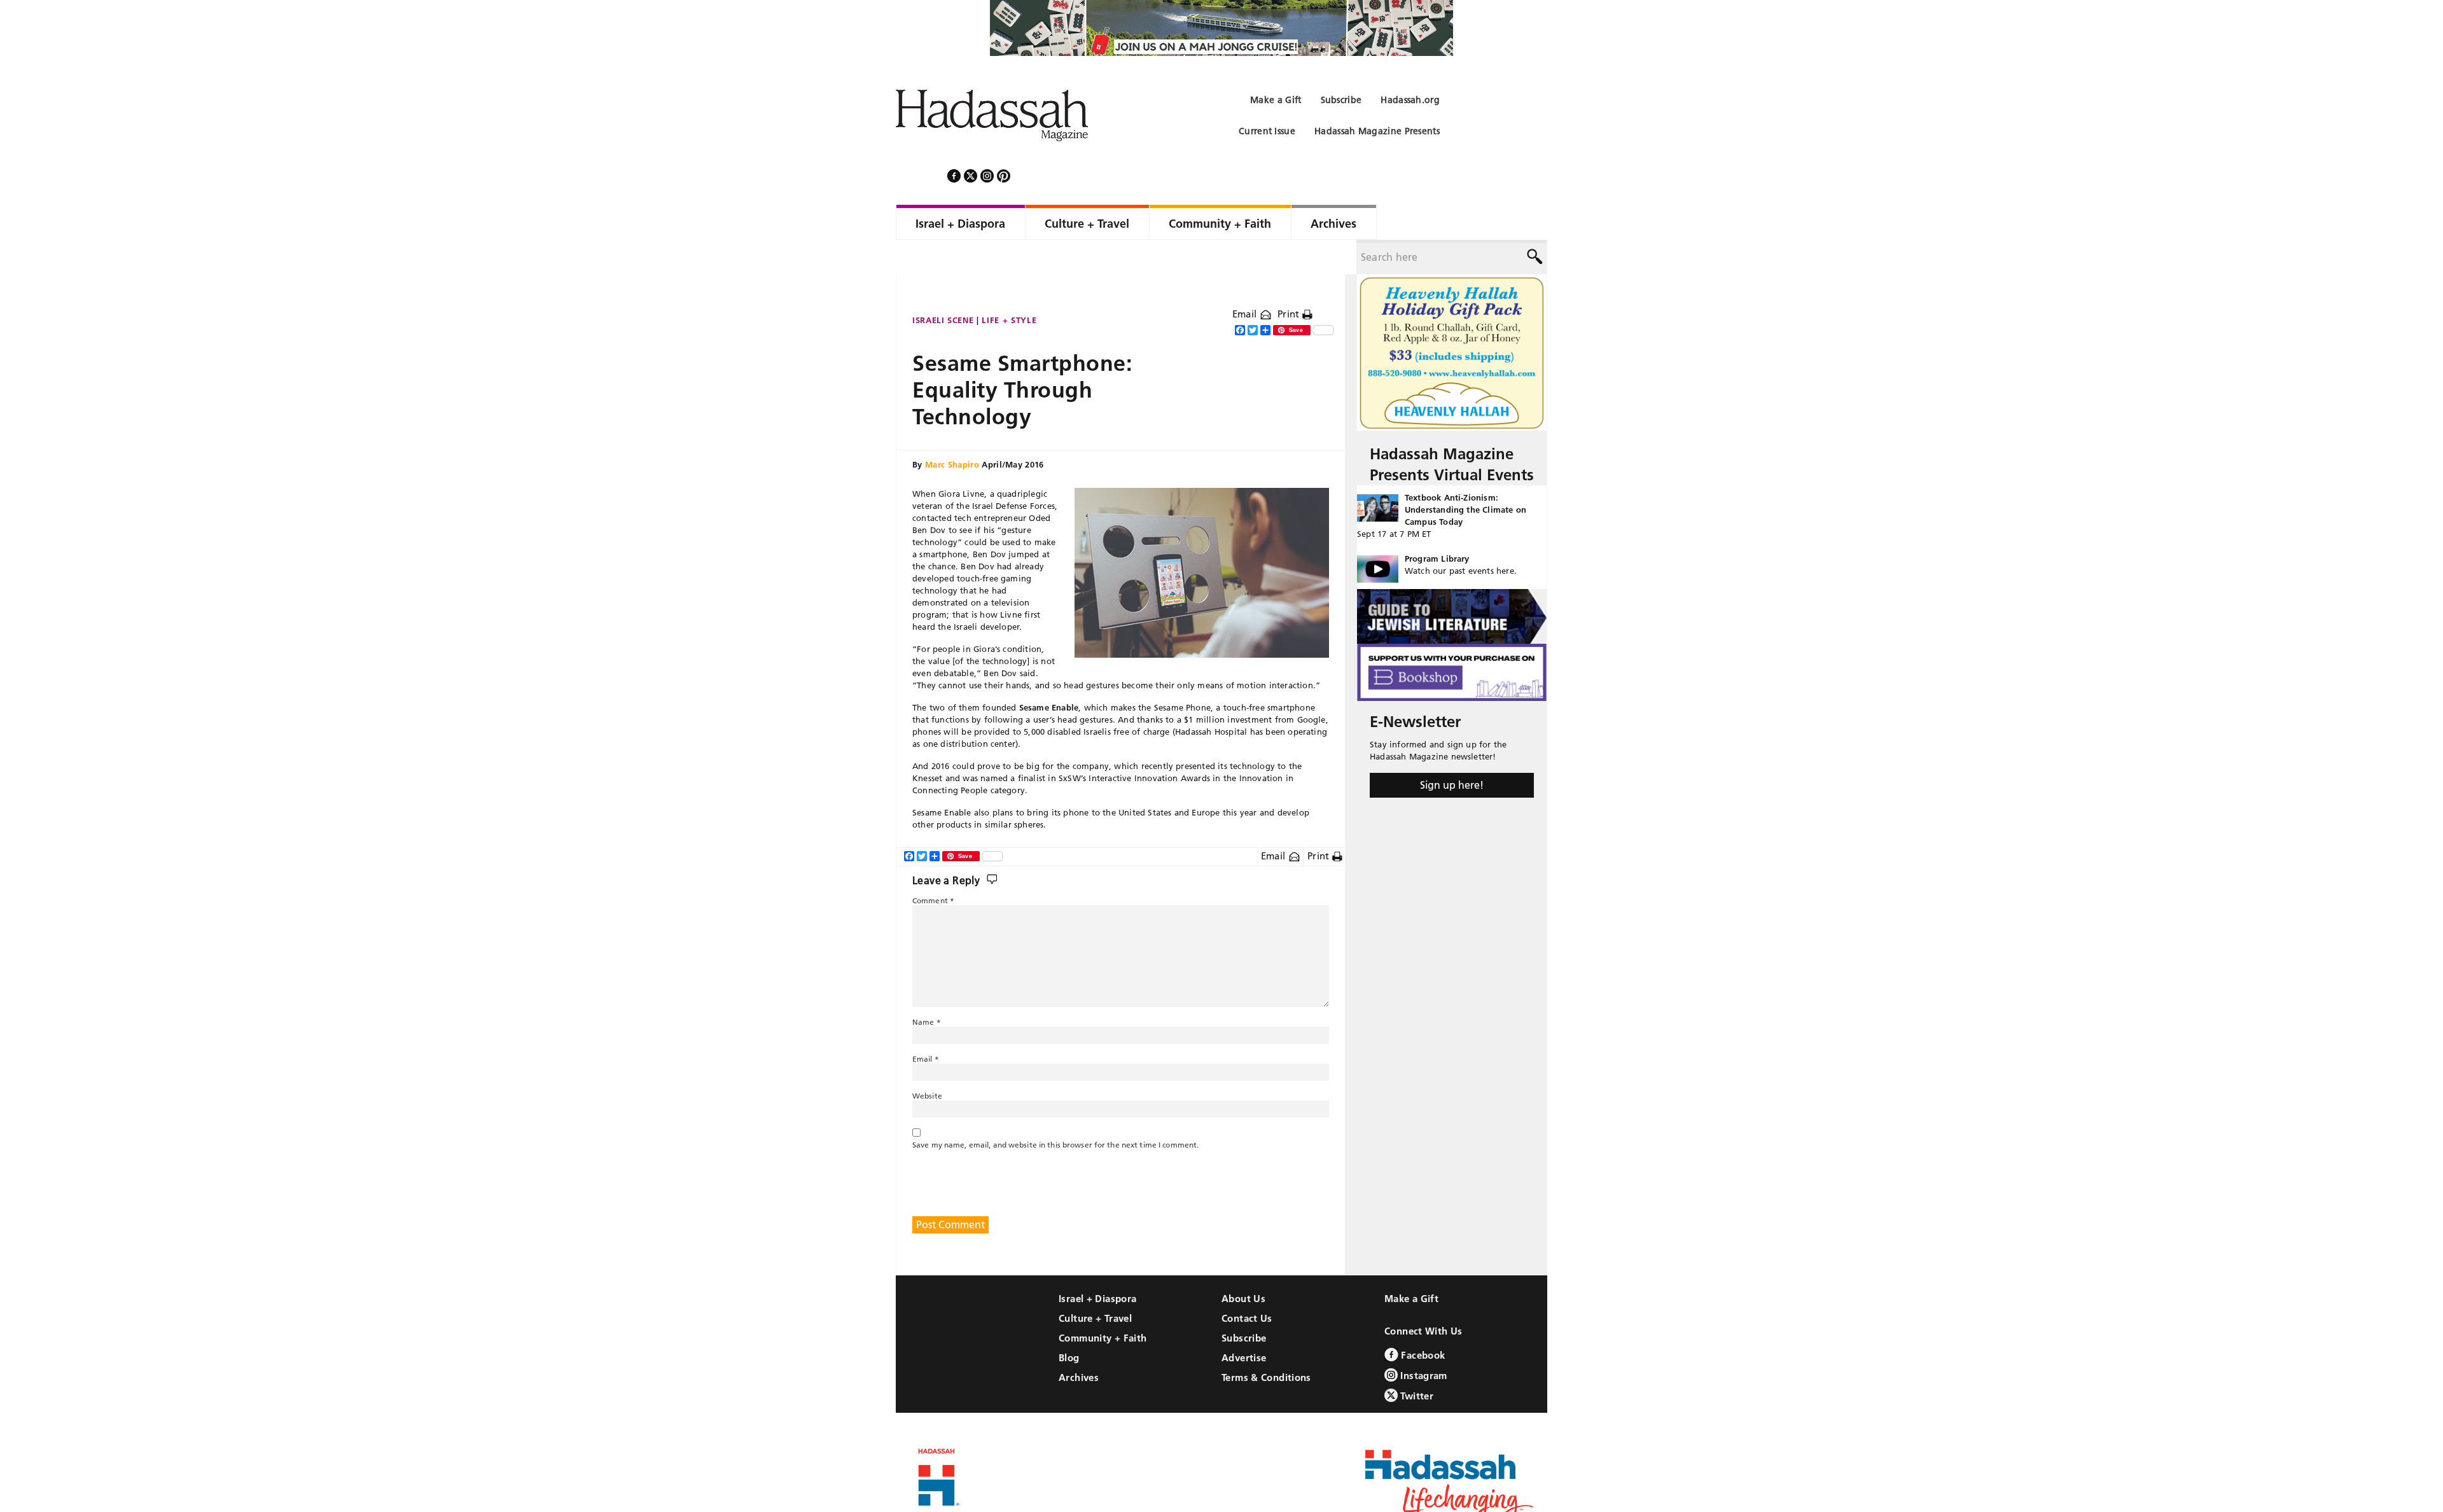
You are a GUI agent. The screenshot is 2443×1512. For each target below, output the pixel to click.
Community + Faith (1103, 1304)
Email (1246, 280)
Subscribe (1244, 1304)
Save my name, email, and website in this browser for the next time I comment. (1055, 1110)
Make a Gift (1411, 1264)
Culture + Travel (1095, 1284)
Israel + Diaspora (1097, 1264)
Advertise (1244, 1323)
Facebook (1422, 1321)
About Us (1243, 1264)
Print (1290, 280)
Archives (1079, 1343)
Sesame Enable (1049, 673)
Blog (1069, 1323)
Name (927, 988)
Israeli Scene (943, 286)
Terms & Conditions (1266, 1343)
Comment (933, 866)
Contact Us (1247, 1284)
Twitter (1416, 1362)
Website (927, 1061)
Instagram (1423, 1341)
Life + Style (1009, 286)
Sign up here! (1452, 751)
